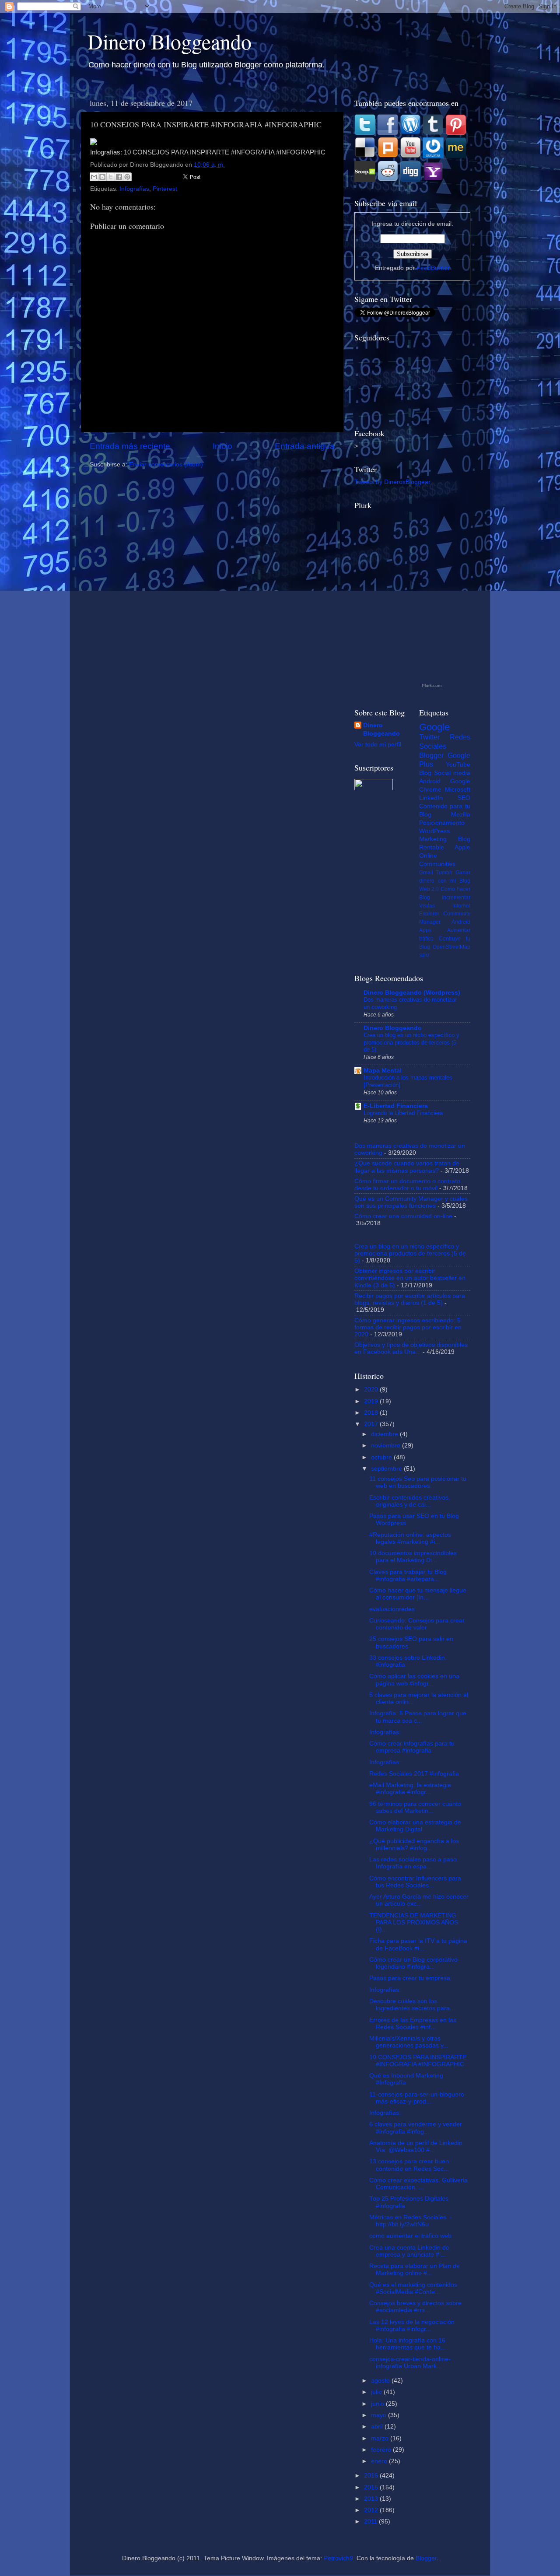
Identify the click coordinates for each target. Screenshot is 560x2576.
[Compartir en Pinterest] (127, 177)
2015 (372, 2487)
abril (378, 2427)
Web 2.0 (429, 889)
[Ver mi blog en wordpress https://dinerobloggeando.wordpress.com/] (410, 133)
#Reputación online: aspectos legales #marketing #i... (410, 1538)
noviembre (387, 1446)
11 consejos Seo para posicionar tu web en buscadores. (418, 1482)
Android (430, 781)
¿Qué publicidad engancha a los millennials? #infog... (414, 1845)
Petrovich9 (338, 2558)
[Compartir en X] (111, 177)
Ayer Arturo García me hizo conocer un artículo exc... (419, 1900)
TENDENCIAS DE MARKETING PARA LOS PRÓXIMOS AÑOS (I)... (414, 1922)
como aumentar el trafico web (410, 2236)
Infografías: (385, 1732)
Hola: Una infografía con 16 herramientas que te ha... (408, 2344)
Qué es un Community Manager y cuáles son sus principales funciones (411, 1202)
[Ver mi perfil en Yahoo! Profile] (433, 180)
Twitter (429, 737)
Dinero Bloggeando (170, 41)
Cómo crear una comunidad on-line (403, 1216)
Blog (425, 773)
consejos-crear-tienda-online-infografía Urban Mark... (410, 2363)
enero (380, 2461)
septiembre (387, 1469)
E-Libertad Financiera (396, 1106)
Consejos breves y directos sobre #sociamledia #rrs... (415, 2307)
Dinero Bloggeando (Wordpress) (412, 993)
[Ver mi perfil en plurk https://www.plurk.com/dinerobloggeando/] (388, 156)
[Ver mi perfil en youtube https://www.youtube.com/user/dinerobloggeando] (410, 156)
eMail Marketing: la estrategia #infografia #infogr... (410, 1789)
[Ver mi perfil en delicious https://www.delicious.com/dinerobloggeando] (365, 156)
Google (434, 727)
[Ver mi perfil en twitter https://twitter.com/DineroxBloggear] (365, 133)
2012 (372, 2510)
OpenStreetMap (451, 947)
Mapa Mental (383, 1071)
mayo (380, 2415)
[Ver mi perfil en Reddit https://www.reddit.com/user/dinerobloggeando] (388, 180)
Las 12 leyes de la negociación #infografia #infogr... (412, 2325)
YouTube (458, 765)
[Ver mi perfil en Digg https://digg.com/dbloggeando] (411, 180)
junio (378, 2404)
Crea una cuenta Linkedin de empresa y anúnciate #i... (409, 2251)
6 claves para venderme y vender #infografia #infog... (416, 2128)
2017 (372, 1424)
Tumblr (444, 873)
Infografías (134, 189)
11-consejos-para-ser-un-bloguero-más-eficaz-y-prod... (418, 2098)
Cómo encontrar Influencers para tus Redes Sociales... (415, 1882)
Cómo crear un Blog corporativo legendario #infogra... (413, 1963)
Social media (452, 773)
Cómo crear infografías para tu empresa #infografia (412, 1747)
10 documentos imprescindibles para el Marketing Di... (413, 1557)
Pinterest (165, 189)
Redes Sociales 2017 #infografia (414, 1774)
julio (377, 2392)
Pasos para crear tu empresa (410, 1978)
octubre (382, 1457)
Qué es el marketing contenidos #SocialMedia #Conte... (413, 2288)
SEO (464, 798)
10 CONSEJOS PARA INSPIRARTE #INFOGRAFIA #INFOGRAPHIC (418, 2061)
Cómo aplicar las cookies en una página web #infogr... (414, 1680)
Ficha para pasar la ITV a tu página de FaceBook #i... (418, 1944)
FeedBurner (433, 268)
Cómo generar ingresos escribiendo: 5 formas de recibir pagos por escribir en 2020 (408, 1327)
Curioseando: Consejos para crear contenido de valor (417, 1624)
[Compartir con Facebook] (119, 177)
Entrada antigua (305, 446)
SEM (424, 955)
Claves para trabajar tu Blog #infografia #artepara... (408, 1575)
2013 (372, 2499)
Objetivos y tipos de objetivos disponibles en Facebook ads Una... (411, 1348)
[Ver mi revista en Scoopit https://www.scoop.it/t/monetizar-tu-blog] (365, 180)
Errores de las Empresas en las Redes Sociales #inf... (413, 2024)
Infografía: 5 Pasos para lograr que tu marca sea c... (418, 1717)
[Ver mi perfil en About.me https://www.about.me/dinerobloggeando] (456, 156)
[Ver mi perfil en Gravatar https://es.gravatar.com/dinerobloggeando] (434, 156)
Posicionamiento (442, 823)
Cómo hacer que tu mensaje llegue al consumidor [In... (418, 1594)
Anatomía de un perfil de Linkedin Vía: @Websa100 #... (416, 2147)
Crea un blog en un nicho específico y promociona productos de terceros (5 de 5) (411, 1042)
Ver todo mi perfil (378, 745)
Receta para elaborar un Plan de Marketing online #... (415, 2269)
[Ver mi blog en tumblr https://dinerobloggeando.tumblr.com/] (433, 133)
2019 (372, 1401)
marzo (381, 2438)
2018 (372, 1413)
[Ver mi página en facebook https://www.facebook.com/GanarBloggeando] (388, 133)
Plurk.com (432, 685)
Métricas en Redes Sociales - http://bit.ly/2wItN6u (411, 2221)
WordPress (434, 831)
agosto (381, 2381)
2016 (372, 2476)
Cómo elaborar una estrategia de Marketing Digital (415, 1826)
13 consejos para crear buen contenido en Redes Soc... (409, 2165)
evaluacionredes (392, 1609)
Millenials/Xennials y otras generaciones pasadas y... (409, 2042)
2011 (371, 2522)
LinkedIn (431, 798)
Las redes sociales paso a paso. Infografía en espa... (414, 1863)
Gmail (426, 873)
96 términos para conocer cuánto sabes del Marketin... (415, 1807)
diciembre (385, 1434)
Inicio (222, 446)
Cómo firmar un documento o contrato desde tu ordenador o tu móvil (407, 1185)
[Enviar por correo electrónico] (94, 177)
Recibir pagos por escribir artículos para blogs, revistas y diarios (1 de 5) (410, 1299)
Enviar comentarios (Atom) (166, 464)
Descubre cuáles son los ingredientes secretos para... (412, 2005)
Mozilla (461, 815)
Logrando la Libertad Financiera (403, 1113)
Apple (462, 847)
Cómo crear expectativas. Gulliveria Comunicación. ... (418, 2184)
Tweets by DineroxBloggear (392, 482)
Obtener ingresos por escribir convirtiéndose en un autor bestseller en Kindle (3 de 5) (410, 1278)
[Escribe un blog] (102, 177)
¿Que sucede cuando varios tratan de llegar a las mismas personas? (407, 1167)
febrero (382, 2450)
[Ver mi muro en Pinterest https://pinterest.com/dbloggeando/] (456, 133)
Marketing (433, 839)
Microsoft (458, 790)
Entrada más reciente (130, 446)
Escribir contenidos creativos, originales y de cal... (410, 1501)
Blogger (431, 755)
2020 (372, 1390)
